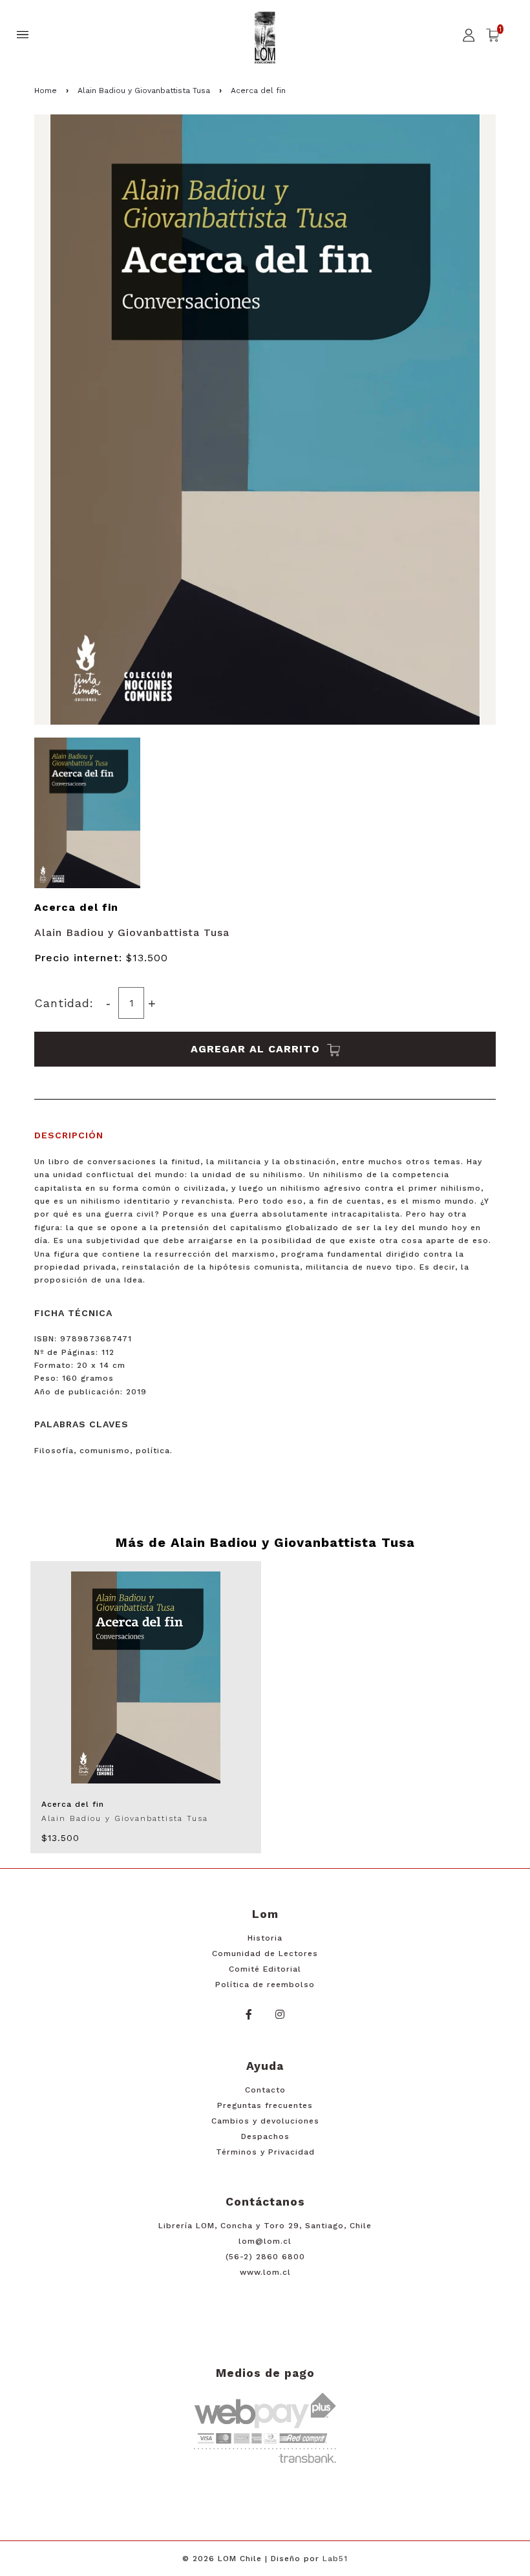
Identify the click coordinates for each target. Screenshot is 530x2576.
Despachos (265, 2136)
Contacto (265, 2090)
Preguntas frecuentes (265, 2105)
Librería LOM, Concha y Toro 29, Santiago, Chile (265, 2226)
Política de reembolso (265, 1985)
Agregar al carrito (257, 1049)
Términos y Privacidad (265, 2152)
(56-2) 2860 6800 (265, 2257)
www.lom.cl (265, 2272)
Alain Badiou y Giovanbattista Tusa (144, 90)
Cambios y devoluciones (265, 2121)
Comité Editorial (265, 1969)
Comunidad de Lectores (265, 1953)
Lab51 (335, 2559)
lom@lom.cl (265, 2241)
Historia (265, 1938)
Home (46, 90)
